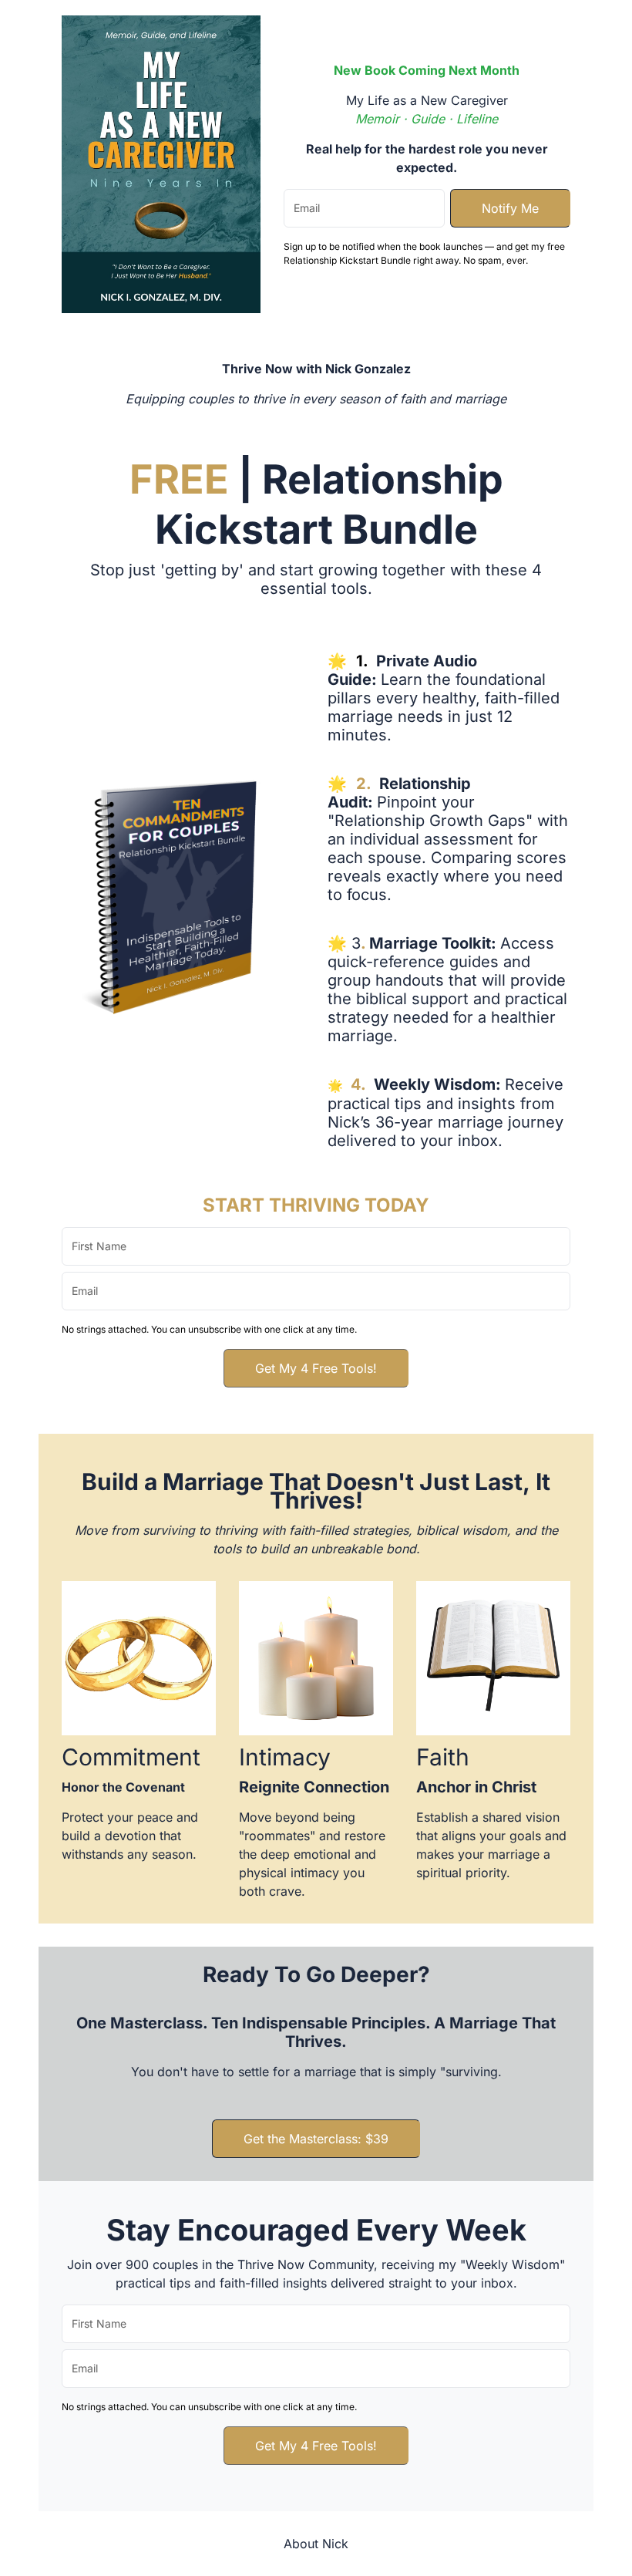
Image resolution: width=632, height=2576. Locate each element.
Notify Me (510, 208)
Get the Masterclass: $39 (316, 2139)
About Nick (316, 2544)
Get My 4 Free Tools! (316, 1368)
